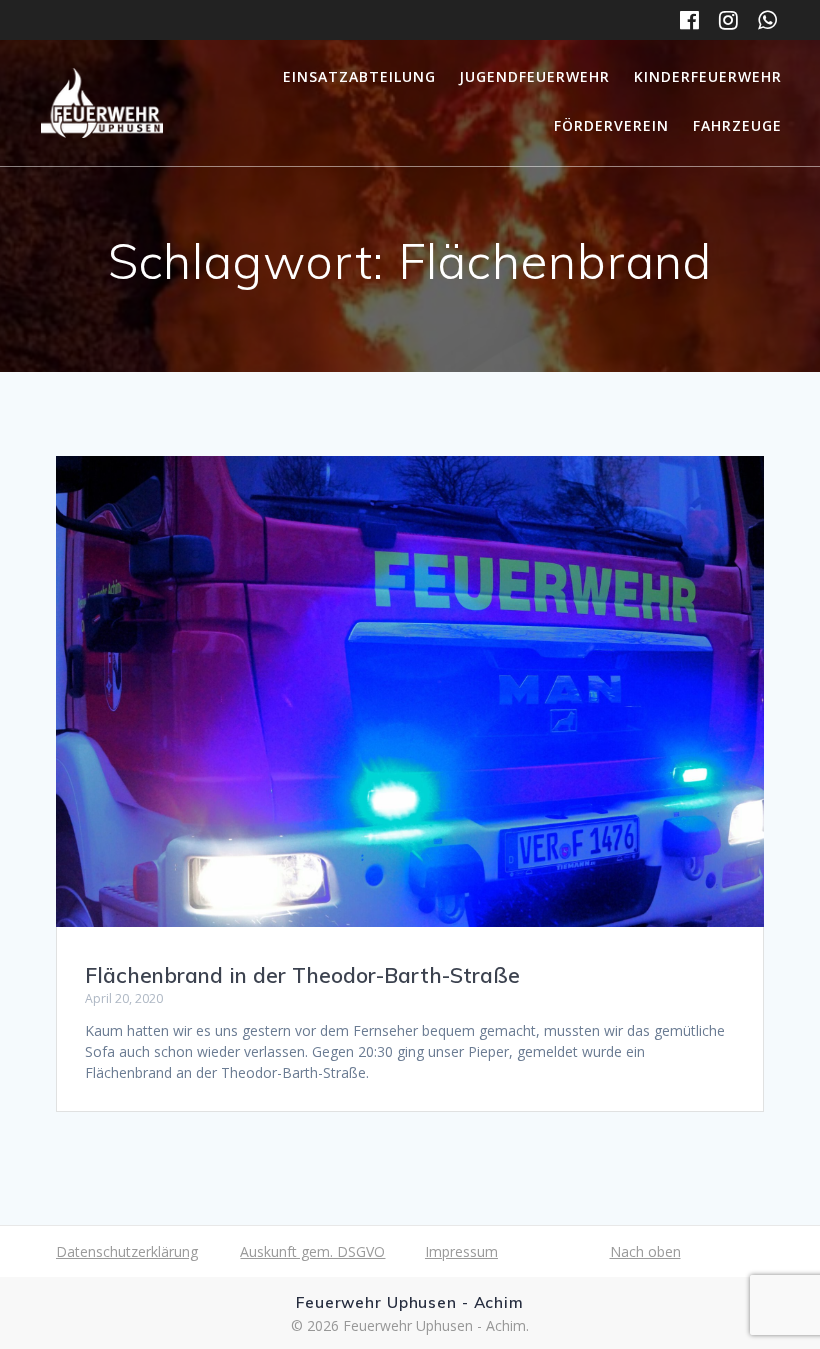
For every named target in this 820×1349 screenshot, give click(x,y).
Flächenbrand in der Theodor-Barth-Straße (302, 975)
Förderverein (611, 125)
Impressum (461, 1251)
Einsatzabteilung (359, 76)
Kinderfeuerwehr (708, 76)
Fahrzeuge (737, 125)
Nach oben (645, 1251)
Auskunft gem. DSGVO (312, 1251)
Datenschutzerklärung (127, 1251)
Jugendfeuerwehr (534, 76)
